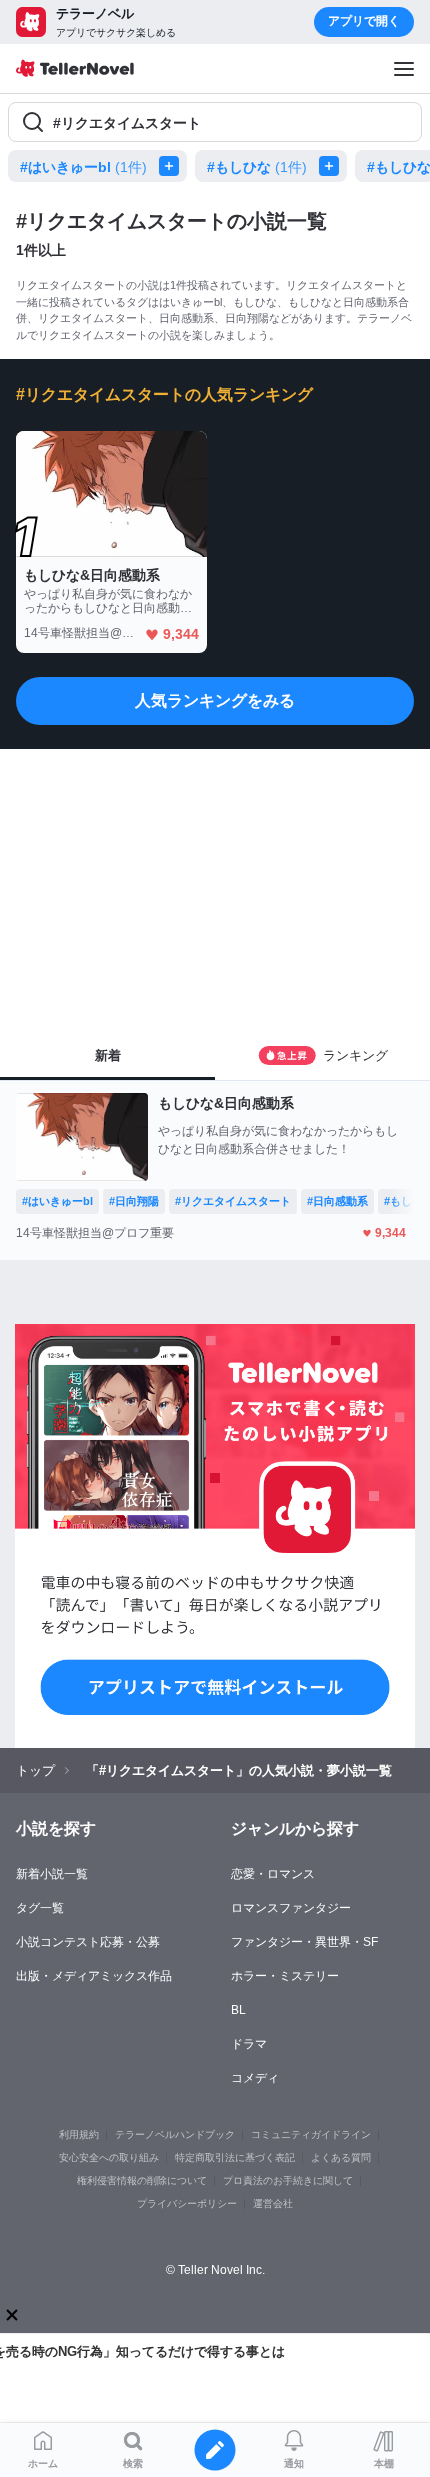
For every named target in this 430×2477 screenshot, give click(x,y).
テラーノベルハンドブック (175, 2134)
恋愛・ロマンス (273, 1874)
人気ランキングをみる (215, 700)
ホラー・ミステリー (285, 1976)
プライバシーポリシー (187, 2203)
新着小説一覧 (52, 1874)
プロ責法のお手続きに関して (288, 2180)
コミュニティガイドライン (311, 2134)
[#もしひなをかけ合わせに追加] (333, 166)
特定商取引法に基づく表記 (235, 2157)
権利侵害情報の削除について (142, 2180)
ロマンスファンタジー (291, 1908)
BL (238, 2010)
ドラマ (249, 2044)
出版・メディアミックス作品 (94, 1976)
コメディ (255, 2078)
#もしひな (257, 167)
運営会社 (273, 2203)
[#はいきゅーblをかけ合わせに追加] (173, 166)
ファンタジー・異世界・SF (304, 1942)
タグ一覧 (40, 1908)
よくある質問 (341, 2157)
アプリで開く (364, 21)
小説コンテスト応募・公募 (88, 1942)
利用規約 (79, 2134)
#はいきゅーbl (83, 167)
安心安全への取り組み (109, 2157)
